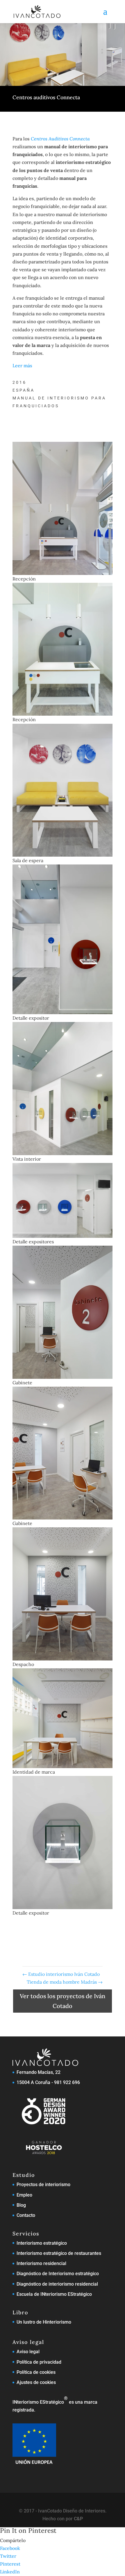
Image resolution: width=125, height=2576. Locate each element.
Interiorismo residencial (41, 2263)
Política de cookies (36, 2372)
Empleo (24, 2195)
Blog (21, 2205)
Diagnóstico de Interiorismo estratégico (58, 2274)
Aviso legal (28, 2352)
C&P (78, 2519)
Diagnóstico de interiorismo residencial (57, 2284)
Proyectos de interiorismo (43, 2185)
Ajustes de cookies (36, 2382)
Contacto (26, 2215)
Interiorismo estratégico (42, 2243)
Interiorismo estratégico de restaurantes (59, 2253)
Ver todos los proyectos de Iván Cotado (63, 2001)
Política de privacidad (39, 2362)
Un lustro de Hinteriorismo (44, 2322)
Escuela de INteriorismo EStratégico (54, 2294)
